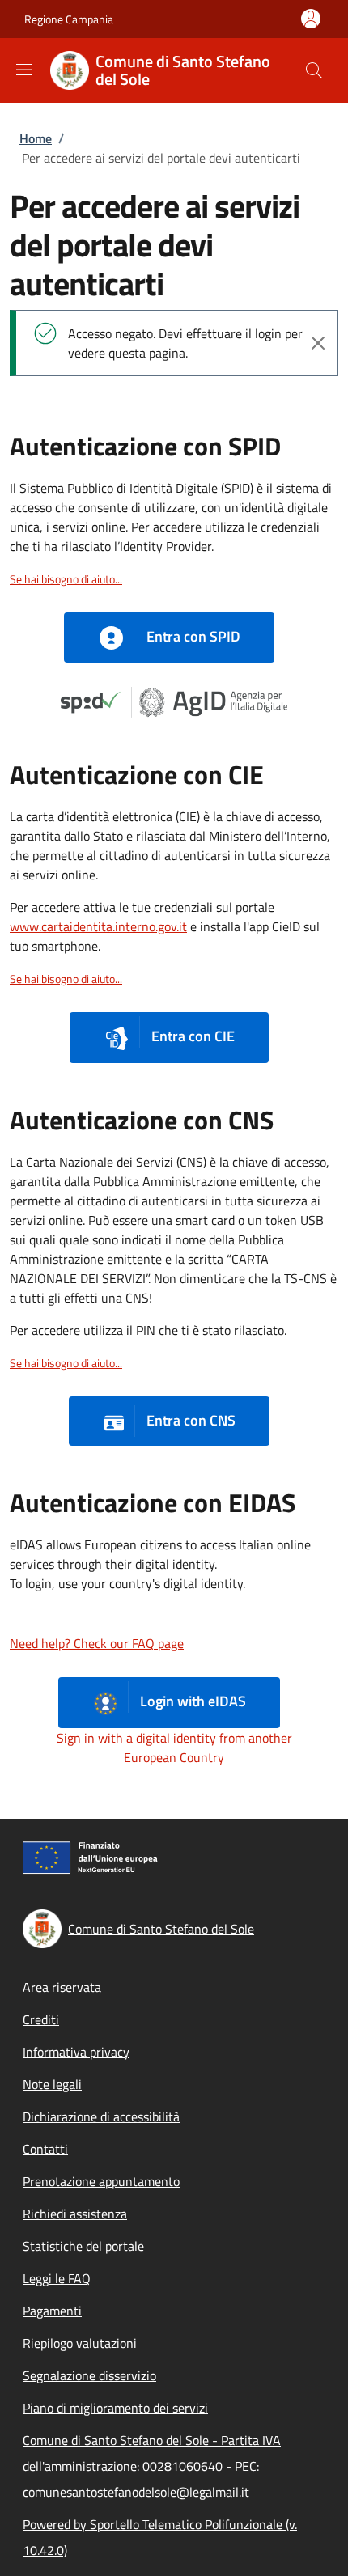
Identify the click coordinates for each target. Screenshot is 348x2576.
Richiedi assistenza (75, 2214)
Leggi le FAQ (57, 2278)
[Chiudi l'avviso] (318, 343)
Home (36, 138)
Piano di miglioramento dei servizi (115, 2408)
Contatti (45, 2149)
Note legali (52, 2084)
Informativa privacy (76, 2052)
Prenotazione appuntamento (101, 2181)
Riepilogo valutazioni (80, 2343)
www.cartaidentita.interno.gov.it (98, 926)
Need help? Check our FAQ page (97, 1643)
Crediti (41, 2019)
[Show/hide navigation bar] (24, 70)
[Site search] (314, 70)
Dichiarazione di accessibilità (101, 2116)
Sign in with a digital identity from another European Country (174, 1748)
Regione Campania (69, 19)
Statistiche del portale (83, 2246)
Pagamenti (52, 2311)
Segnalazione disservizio (89, 2375)
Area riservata (62, 1987)
